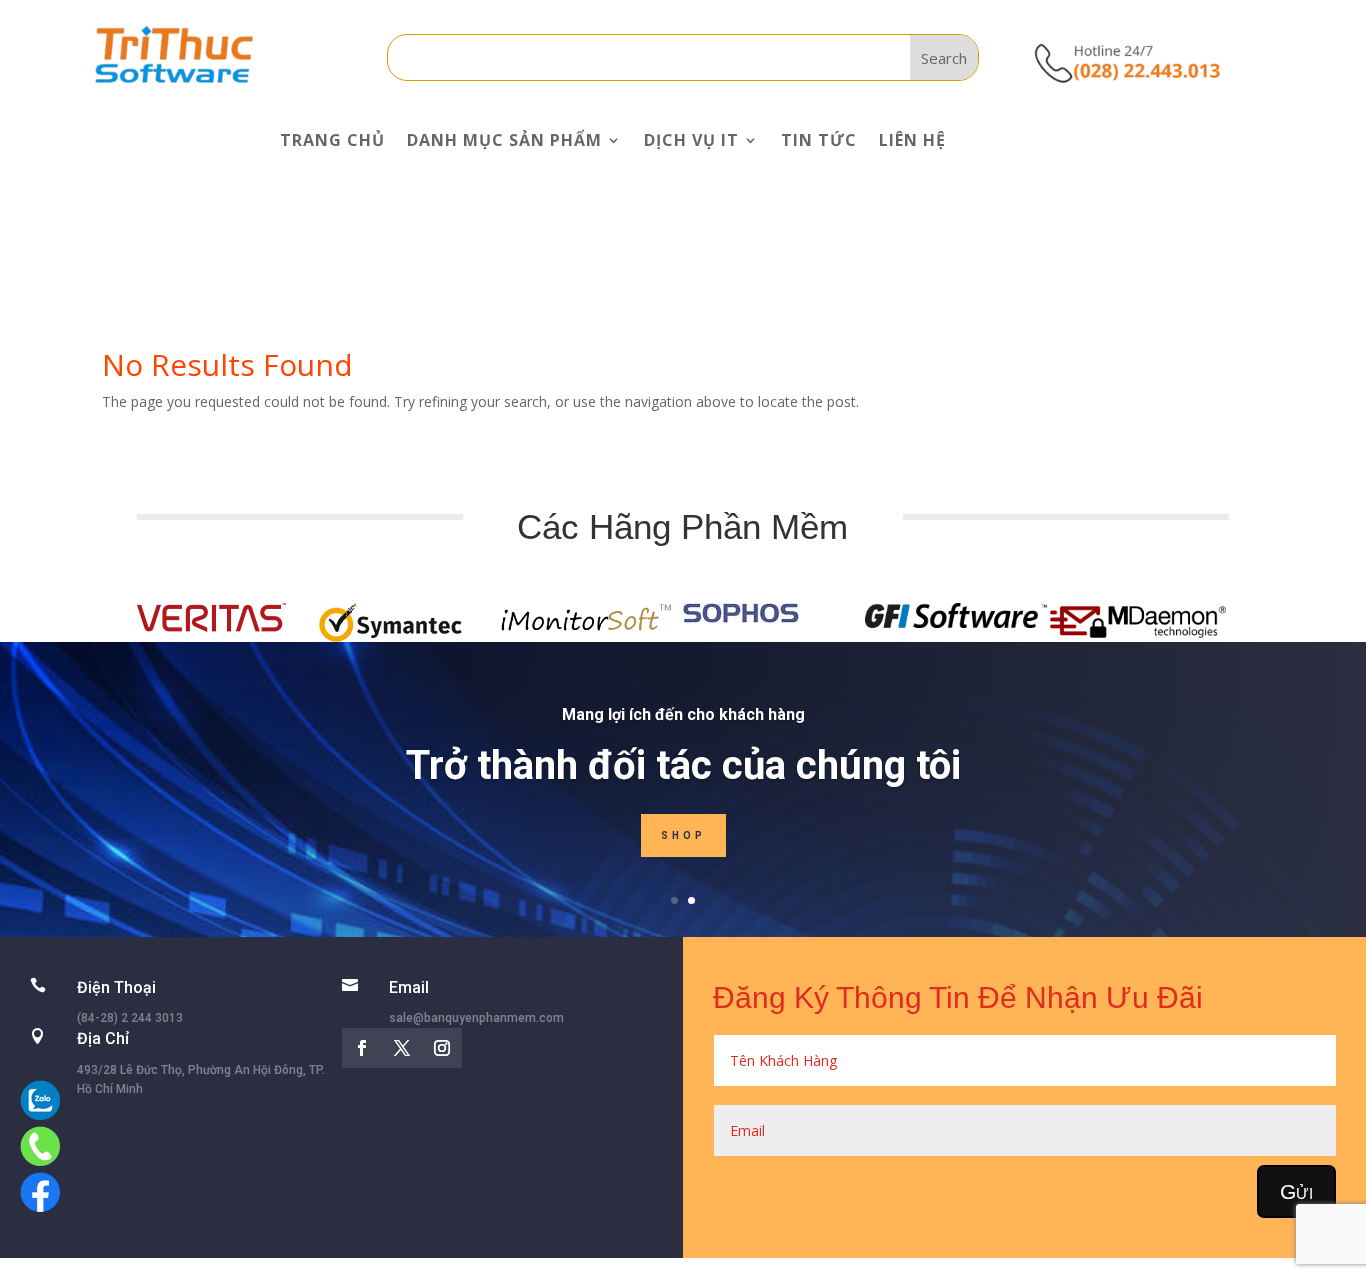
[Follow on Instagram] (442, 1048)
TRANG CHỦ (332, 140)
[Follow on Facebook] (362, 1048)
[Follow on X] (402, 1048)
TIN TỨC (819, 140)
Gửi (1296, 1191)
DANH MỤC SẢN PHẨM (504, 140)
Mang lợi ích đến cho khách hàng (683, 714)
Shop (683, 835)
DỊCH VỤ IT (691, 140)
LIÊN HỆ (912, 140)
